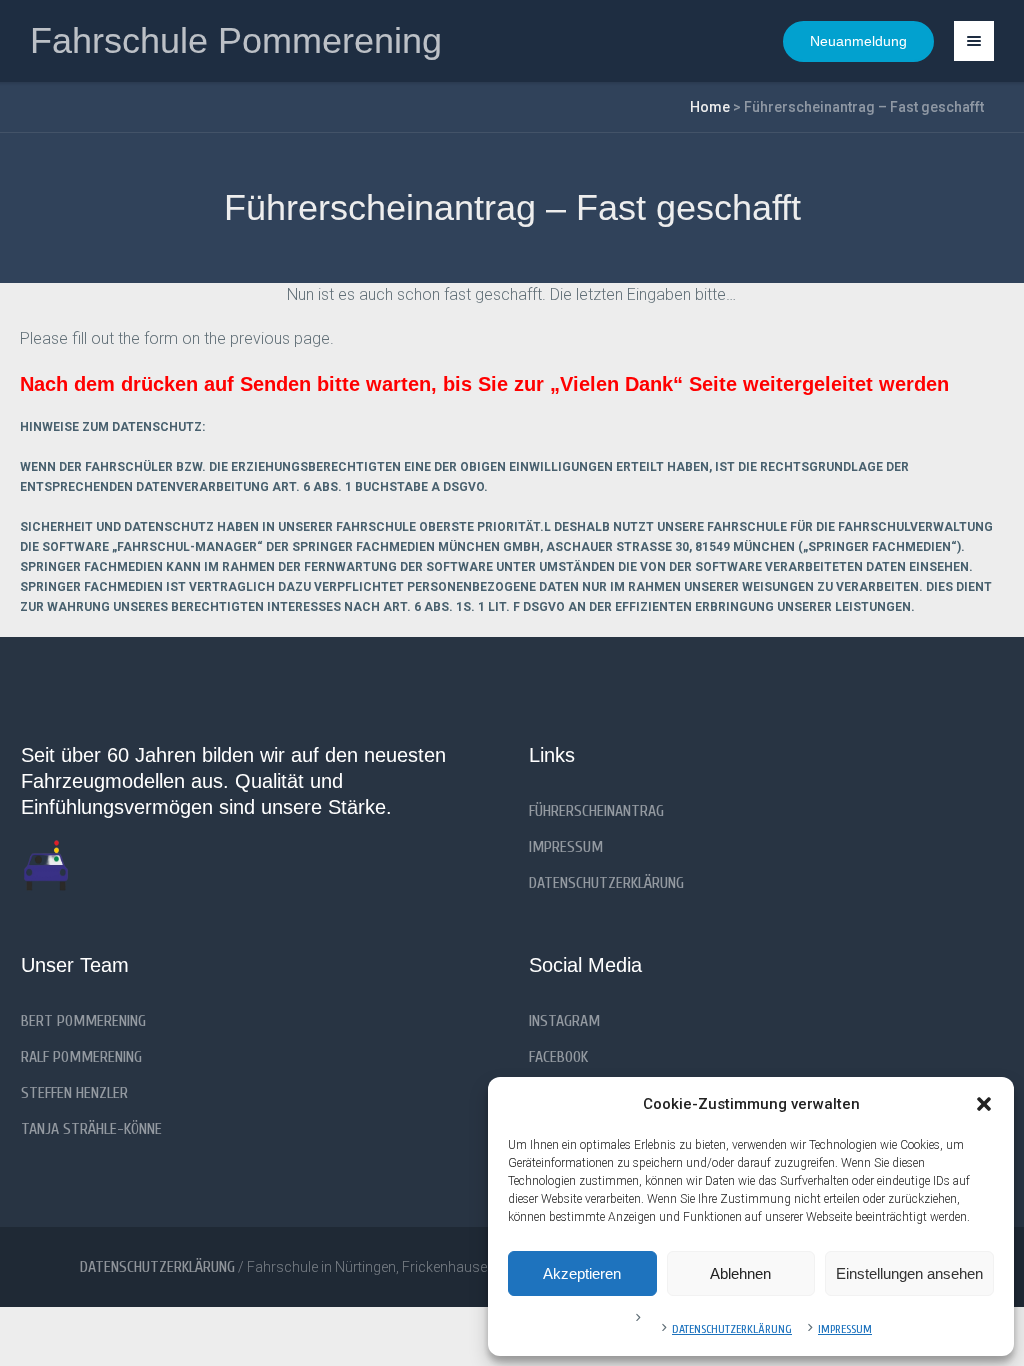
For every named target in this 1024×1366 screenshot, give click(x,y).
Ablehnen (740, 1273)
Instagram (564, 1021)
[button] (984, 1104)
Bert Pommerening (83, 1021)
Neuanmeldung (858, 41)
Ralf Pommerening (81, 1057)
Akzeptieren (582, 1273)
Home (710, 107)
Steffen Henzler (74, 1093)
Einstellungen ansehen (909, 1273)
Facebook (558, 1057)
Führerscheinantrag (596, 811)
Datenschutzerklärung (732, 1329)
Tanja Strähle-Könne (91, 1129)
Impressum (845, 1329)
